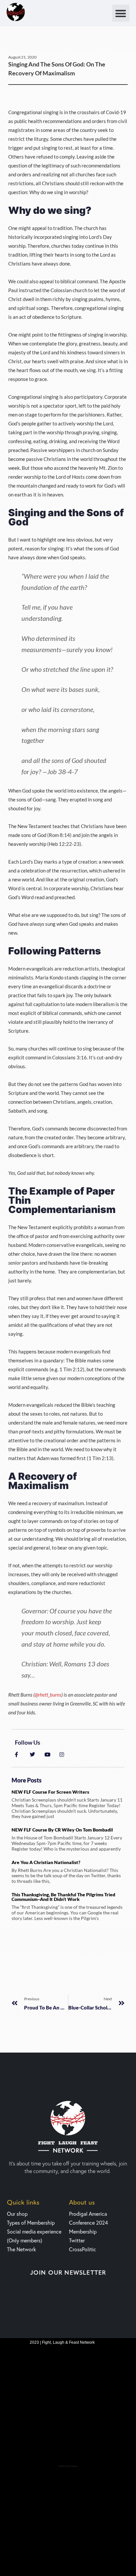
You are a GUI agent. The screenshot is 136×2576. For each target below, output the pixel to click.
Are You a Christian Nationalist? (46, 1862)
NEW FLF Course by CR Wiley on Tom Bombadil (62, 1830)
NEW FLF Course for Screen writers (50, 1792)
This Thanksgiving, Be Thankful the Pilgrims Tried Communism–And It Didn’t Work (63, 1897)
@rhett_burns (48, 1695)
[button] (121, 13)
